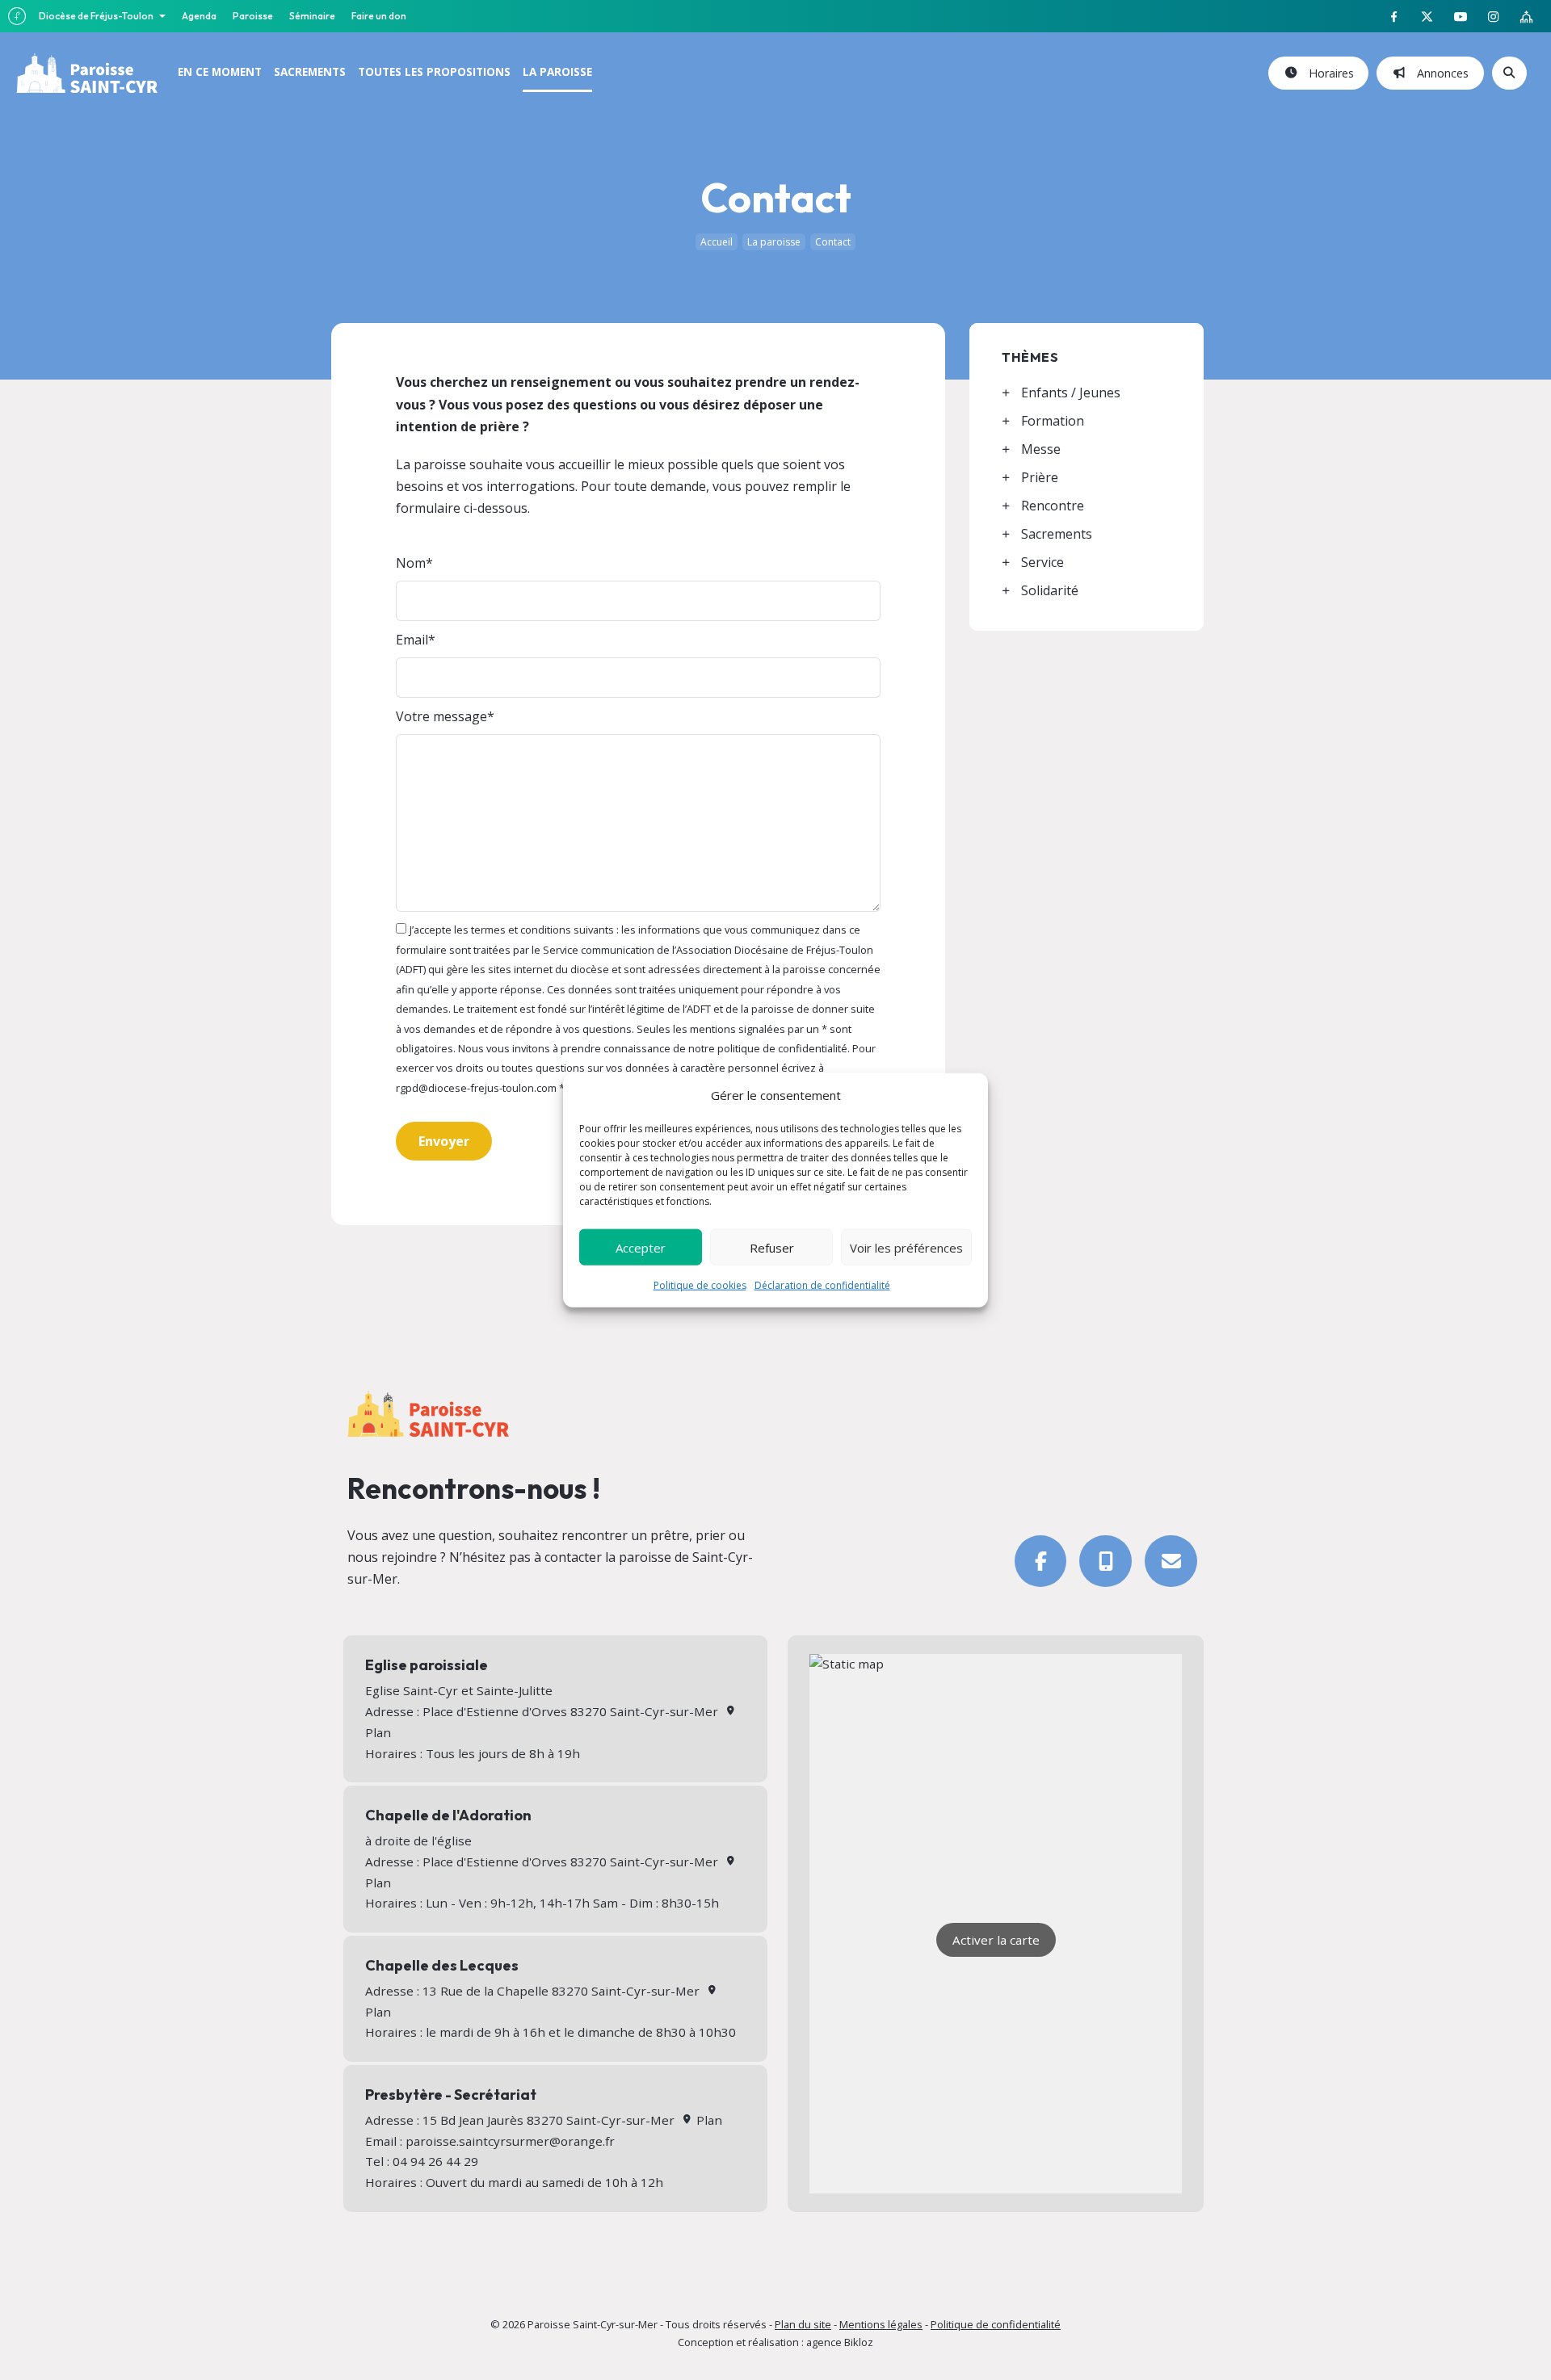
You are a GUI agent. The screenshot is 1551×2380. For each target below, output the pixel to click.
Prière (1040, 477)
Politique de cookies (700, 1285)
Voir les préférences (906, 1247)
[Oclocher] (1105, 1561)
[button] (444, 1141)
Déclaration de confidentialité (822, 1285)
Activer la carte (996, 1940)
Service (1042, 562)
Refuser (772, 1247)
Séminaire (312, 16)
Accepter (641, 1247)
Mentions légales (881, 2324)
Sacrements (1057, 534)
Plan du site (803, 2324)
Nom (411, 563)
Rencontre (1053, 506)
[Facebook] (1041, 1561)
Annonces (1440, 73)
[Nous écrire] (1171, 1561)
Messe (1041, 449)
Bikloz (859, 2342)
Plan (707, 2120)
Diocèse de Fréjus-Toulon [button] (97, 16)
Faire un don (379, 16)
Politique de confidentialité (996, 2324)
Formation (1053, 421)
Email (412, 640)
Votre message (441, 716)
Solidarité (1050, 590)
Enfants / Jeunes (1071, 392)
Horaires (1328, 73)
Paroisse (253, 16)
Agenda (199, 16)
